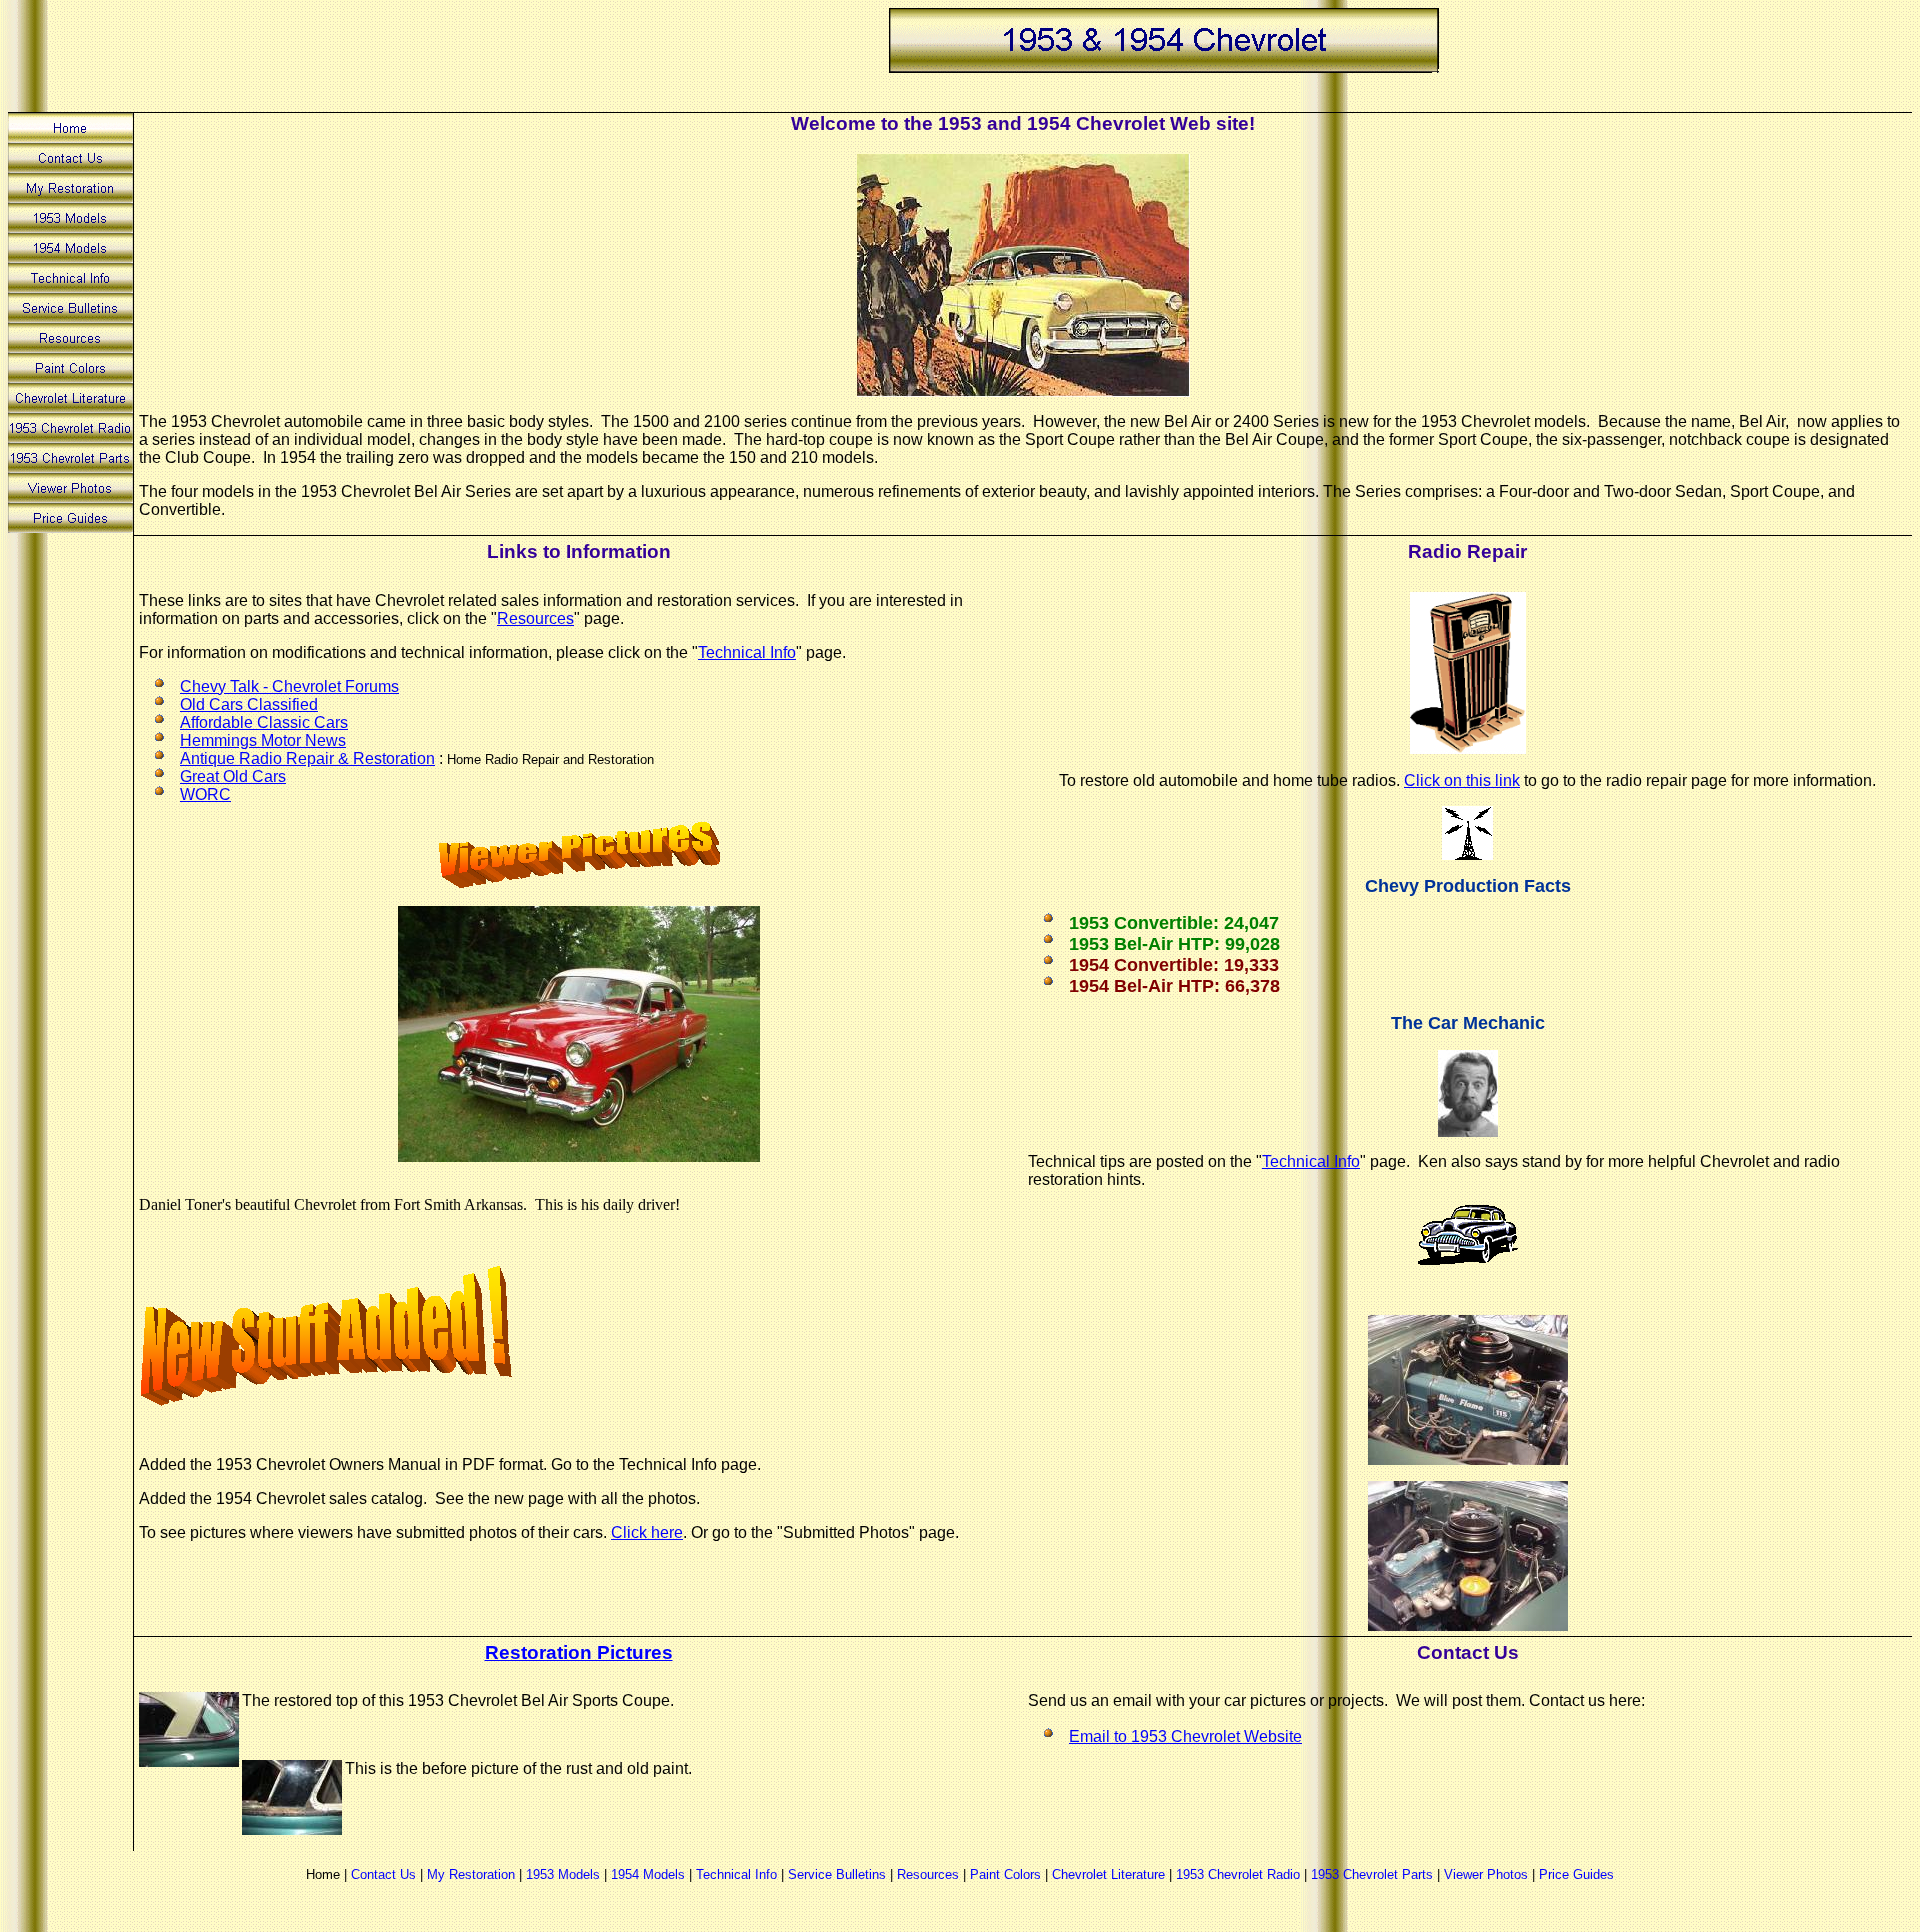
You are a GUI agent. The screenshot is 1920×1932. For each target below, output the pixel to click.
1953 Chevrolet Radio (1238, 1874)
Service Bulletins (837, 1874)
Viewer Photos (1486, 1874)
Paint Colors (1005, 1874)
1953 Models (563, 1874)
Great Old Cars (233, 776)
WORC (205, 794)
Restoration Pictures (579, 1652)
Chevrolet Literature (1108, 1874)
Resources (535, 618)
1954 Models (648, 1874)
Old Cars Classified (249, 704)
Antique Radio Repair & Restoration (307, 758)
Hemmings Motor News (263, 740)
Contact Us (383, 1874)
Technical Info (747, 652)
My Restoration (471, 1874)
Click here (647, 1532)
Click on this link (1462, 780)
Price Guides (1576, 1874)
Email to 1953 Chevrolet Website (1185, 1736)
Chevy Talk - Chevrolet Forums (289, 686)
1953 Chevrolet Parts (1372, 1874)
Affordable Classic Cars (264, 722)
